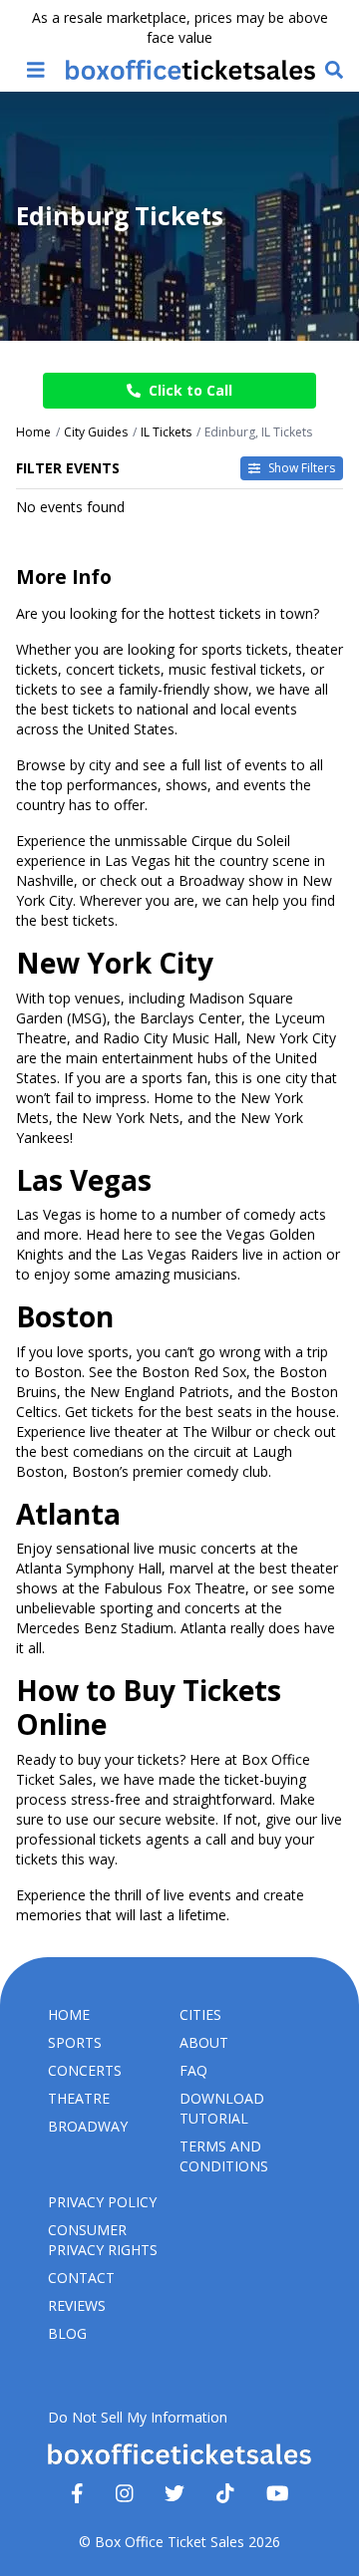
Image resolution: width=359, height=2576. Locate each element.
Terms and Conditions (224, 2156)
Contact (81, 2278)
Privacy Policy (102, 2202)
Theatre (79, 2098)
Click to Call (190, 390)
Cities (200, 2014)
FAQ (193, 2070)
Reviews (77, 2305)
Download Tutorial (222, 2108)
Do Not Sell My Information (138, 2417)
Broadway (88, 2126)
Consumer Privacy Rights (103, 2240)
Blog (67, 2333)
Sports (75, 2042)
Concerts (85, 2070)
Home (69, 2014)
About (204, 2042)
